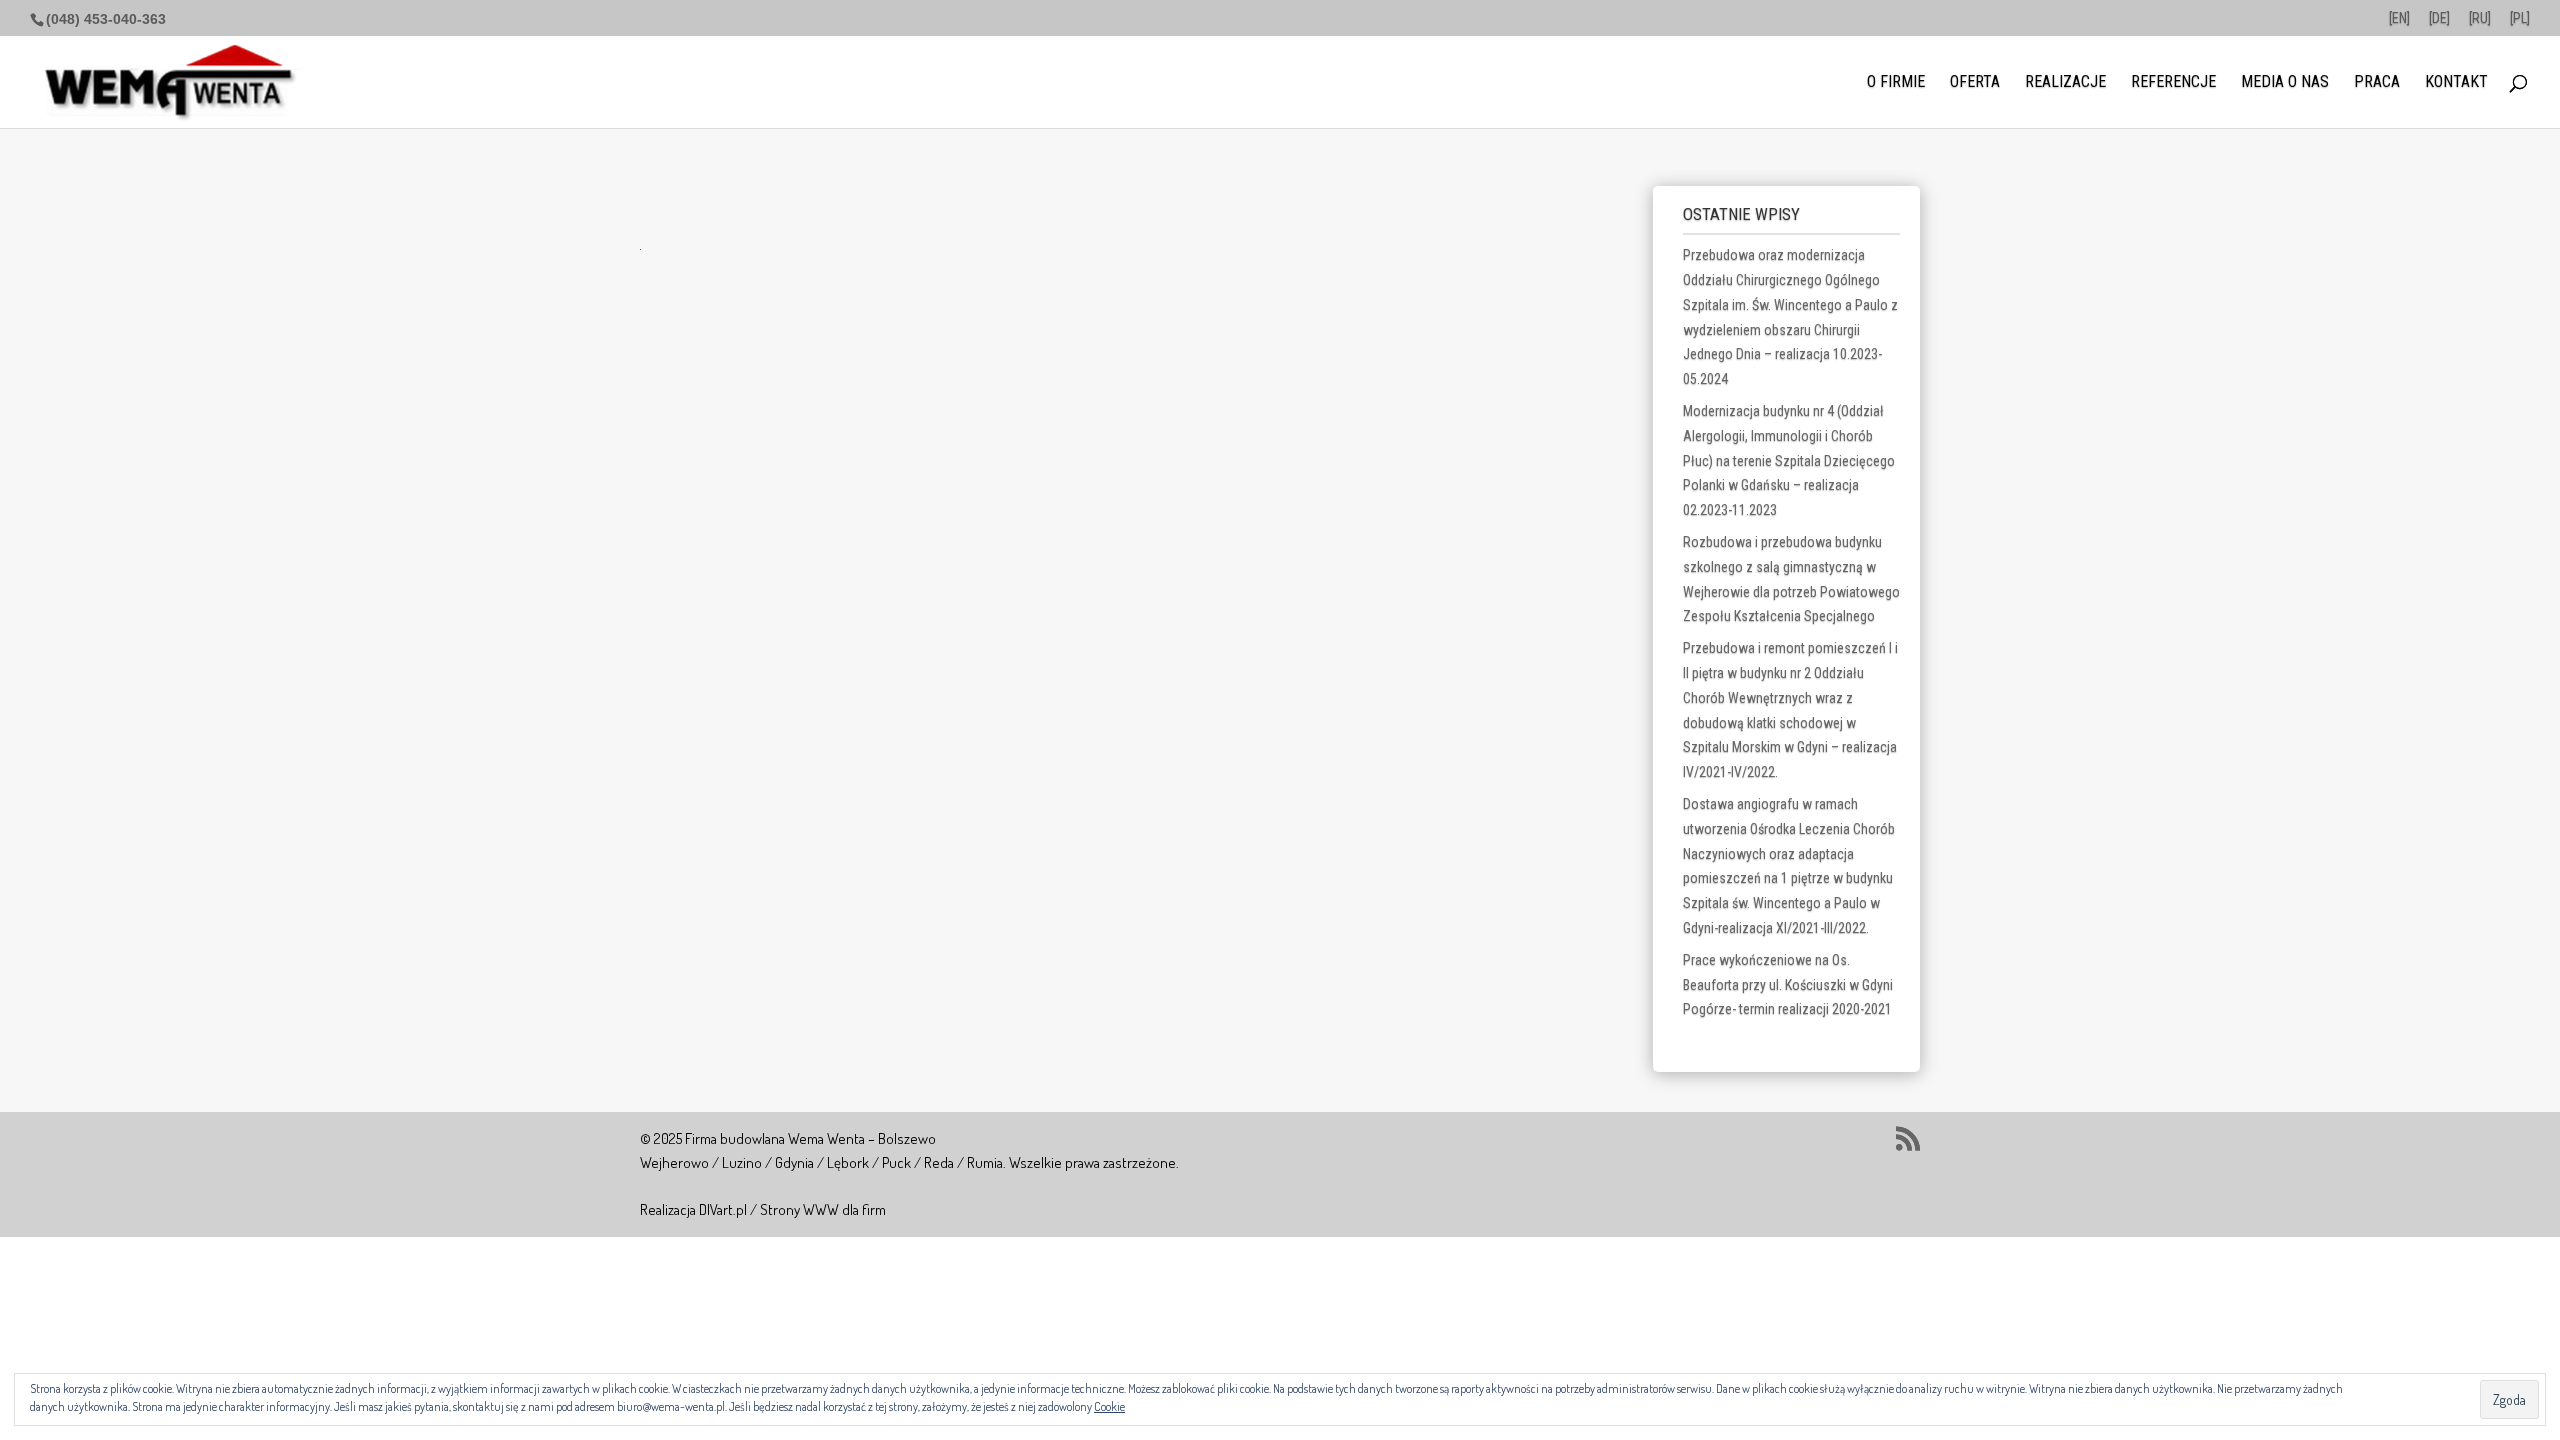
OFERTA (1975, 83)
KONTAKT (2456, 83)
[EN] (2399, 18)
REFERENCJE (2173, 83)
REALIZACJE (2065, 83)
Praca (2377, 83)
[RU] (2480, 18)
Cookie (1109, 1406)
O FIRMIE (1896, 83)
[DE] (2439, 18)
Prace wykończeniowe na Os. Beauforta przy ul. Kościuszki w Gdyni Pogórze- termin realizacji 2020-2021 (1788, 985)
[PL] (2520, 18)
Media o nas (2285, 83)
